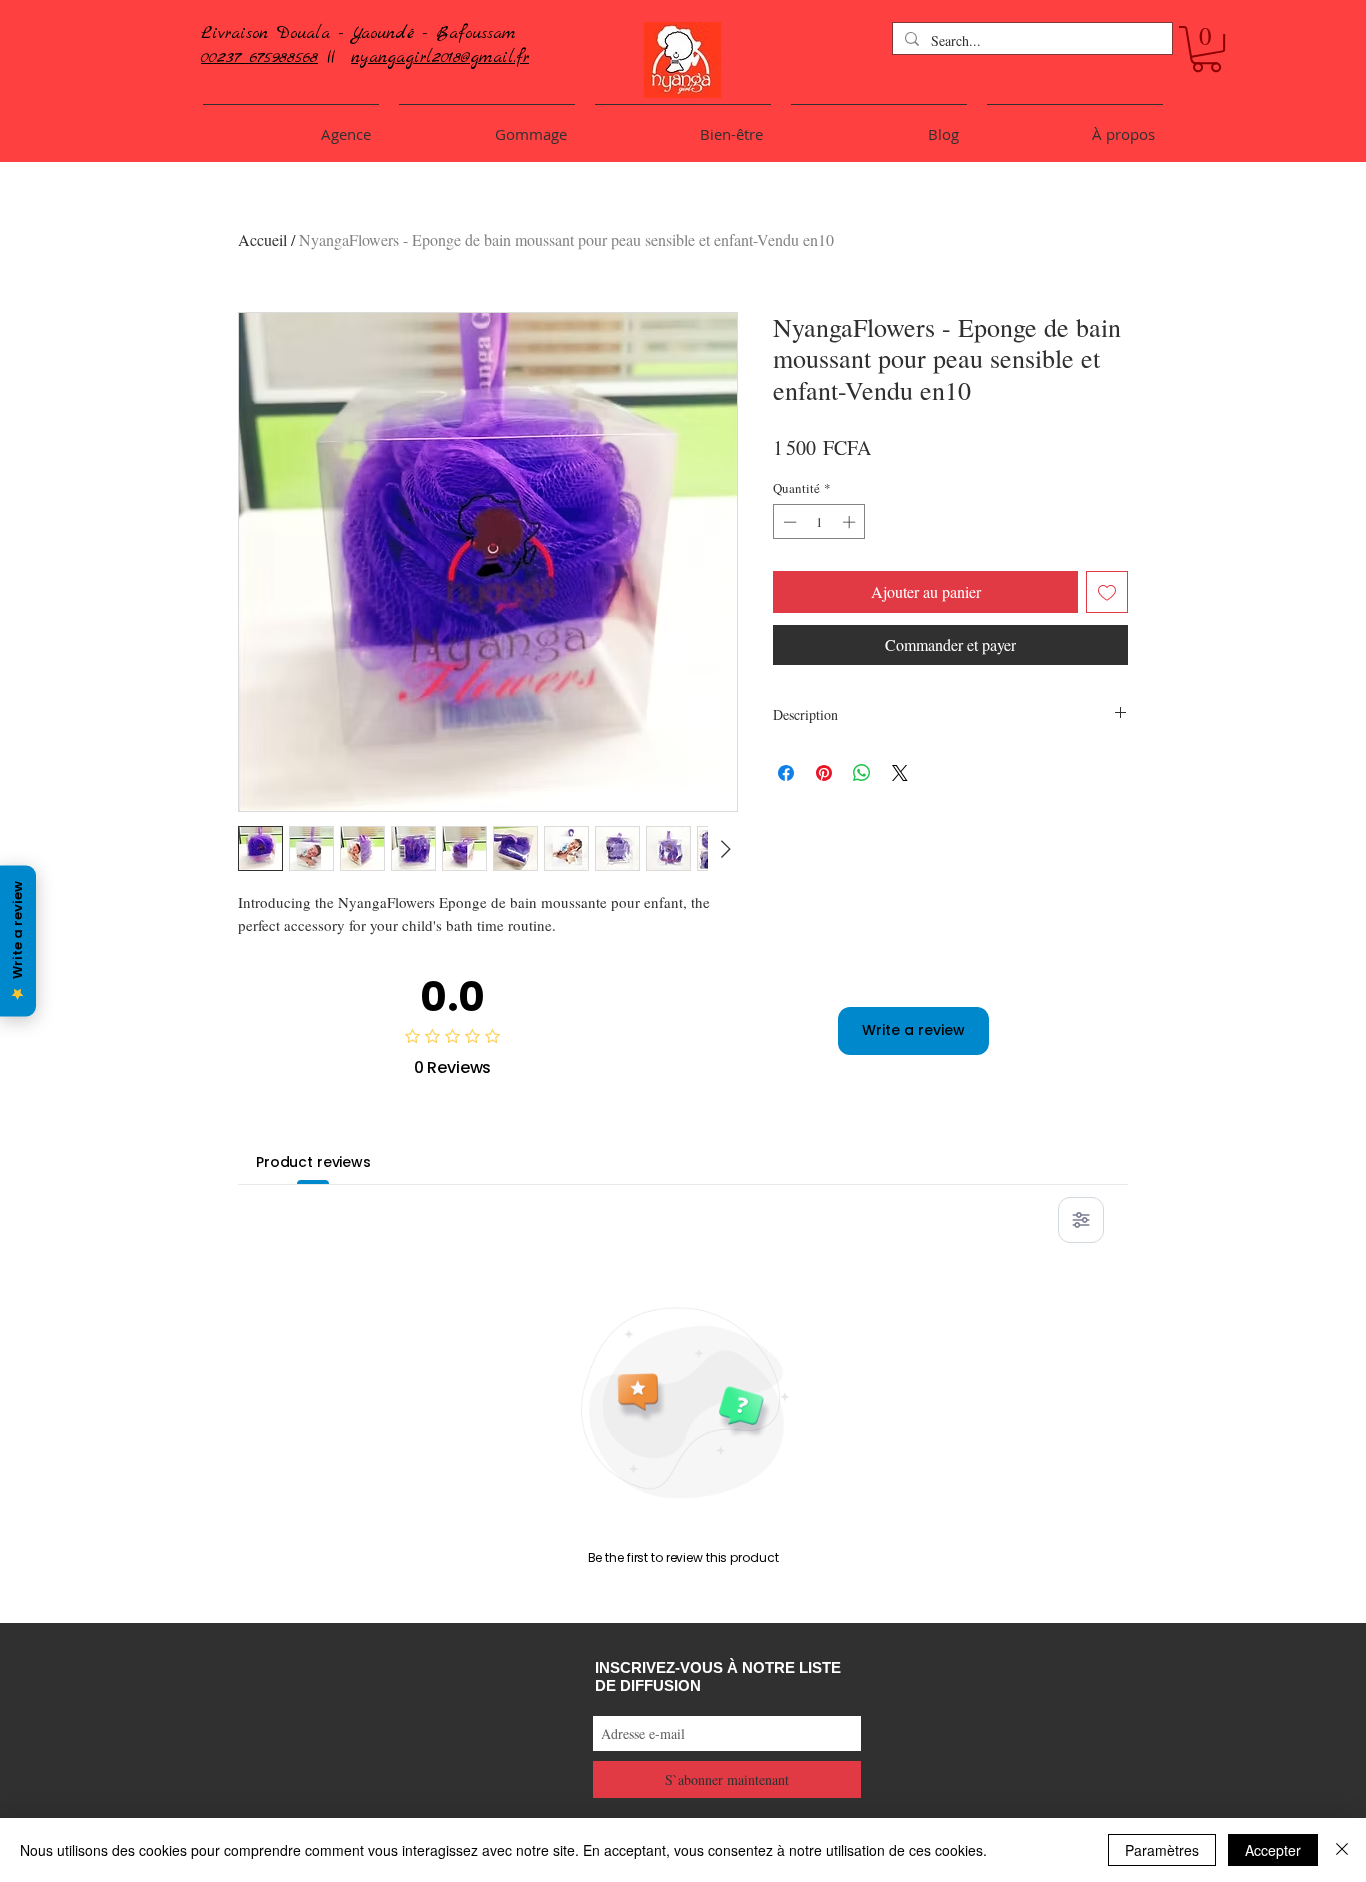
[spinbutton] (819, 522)
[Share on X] (900, 773)
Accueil (262, 239)
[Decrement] (788, 522)
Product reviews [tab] (313, 1162)
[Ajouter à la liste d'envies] (1107, 592)
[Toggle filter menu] (1081, 1220)
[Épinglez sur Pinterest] (824, 773)
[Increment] (851, 522)
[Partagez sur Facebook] (786, 773)
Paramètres (1162, 1850)
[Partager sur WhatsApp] (862, 773)
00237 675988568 (259, 57)
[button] (1206, 49)
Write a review (913, 1030)
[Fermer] (1342, 1850)
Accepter (1273, 1850)
